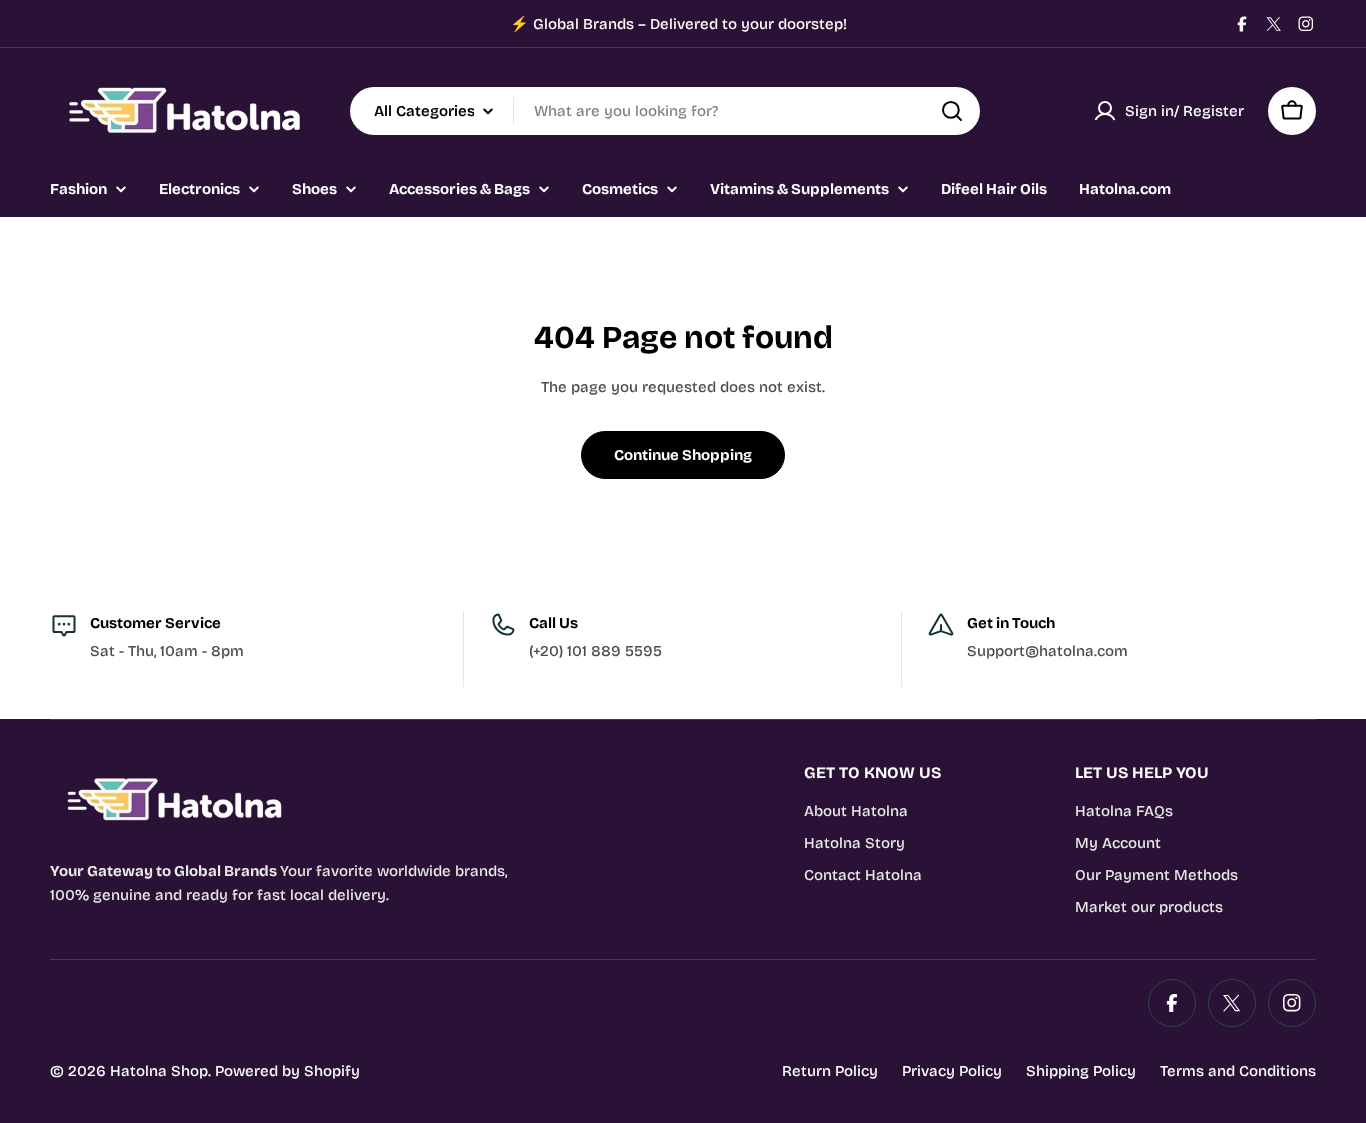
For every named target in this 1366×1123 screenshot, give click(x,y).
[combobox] (665, 111)
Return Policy (830, 1071)
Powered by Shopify (287, 1071)
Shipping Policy (1081, 1071)
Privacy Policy (952, 1071)
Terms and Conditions (1238, 1071)
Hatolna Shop (159, 1071)
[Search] (952, 111)
